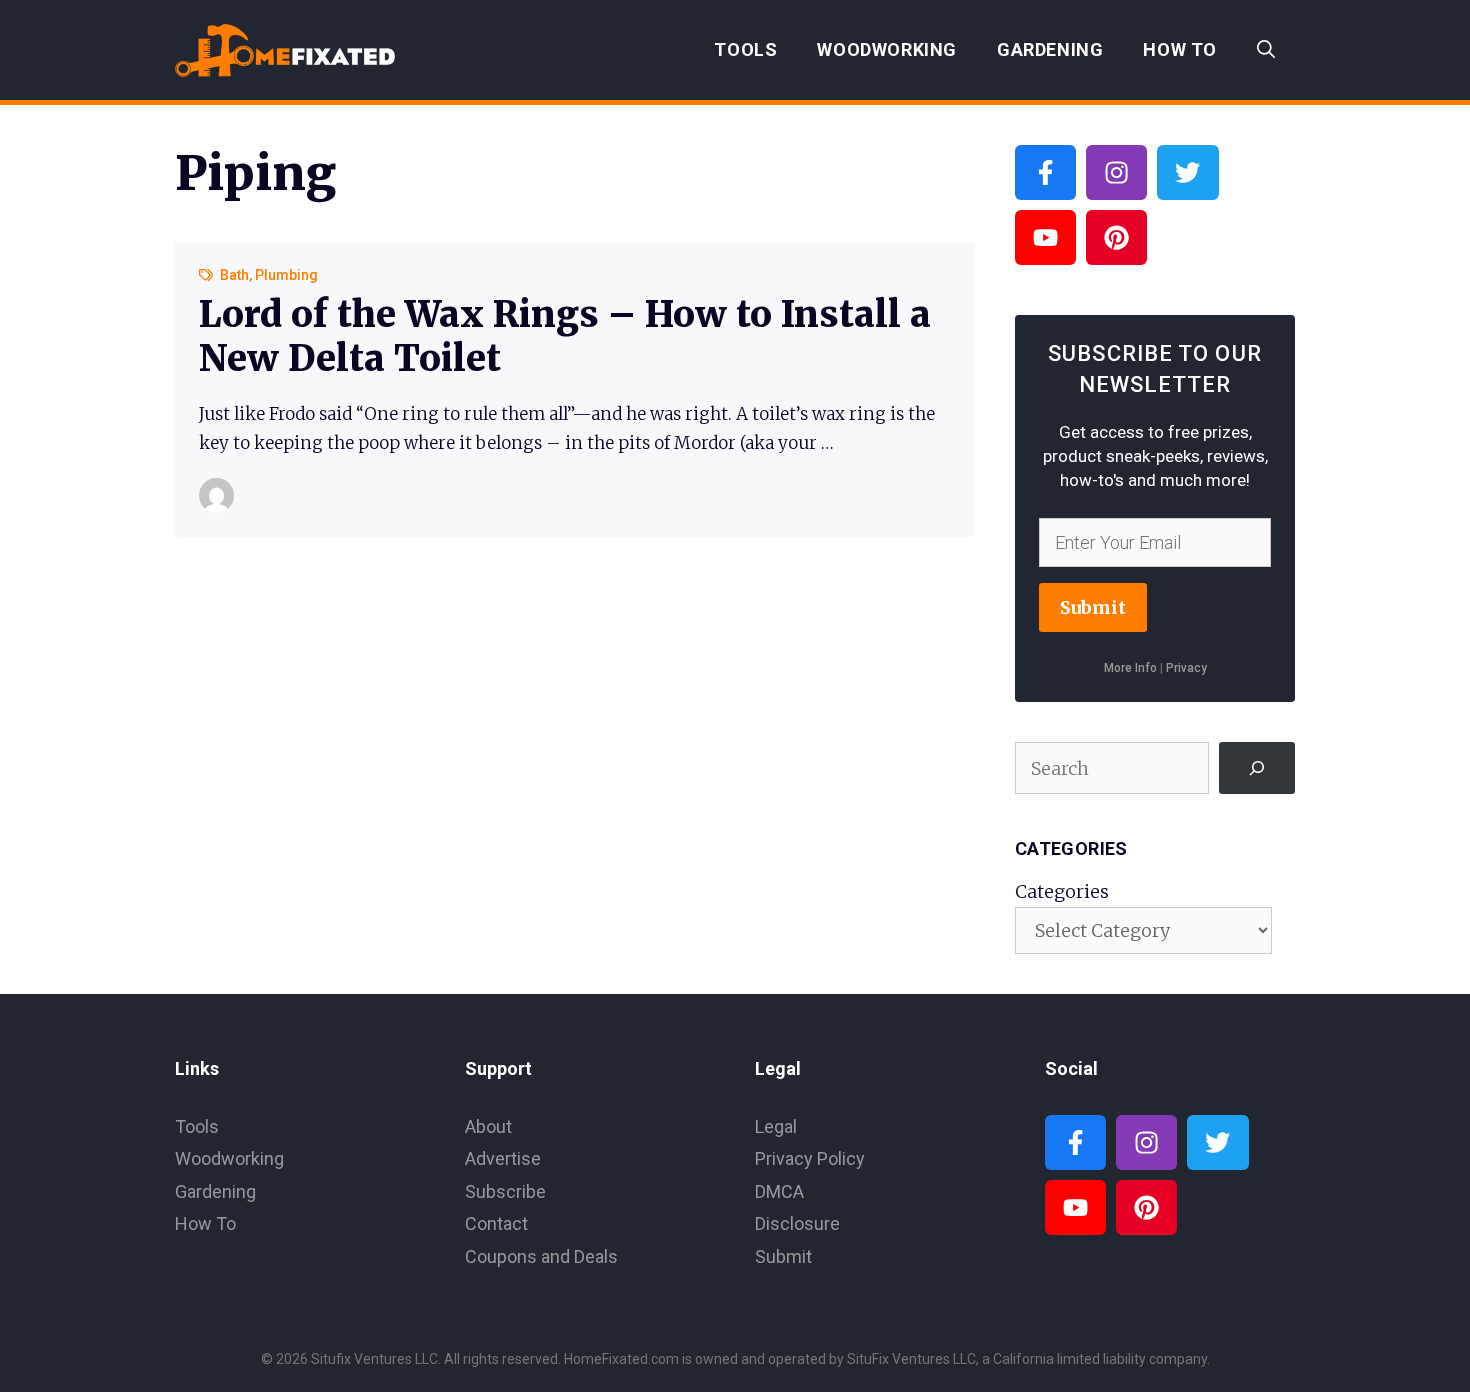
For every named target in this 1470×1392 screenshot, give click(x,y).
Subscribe (505, 1191)
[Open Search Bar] (1266, 50)
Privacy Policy (810, 1158)
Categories (1062, 891)
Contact (496, 1223)
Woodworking (887, 49)
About (488, 1126)
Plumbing (286, 275)
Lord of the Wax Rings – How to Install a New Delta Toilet (565, 336)
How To (1180, 49)
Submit (1093, 607)
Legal (776, 1126)
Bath (234, 275)
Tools (745, 49)
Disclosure (797, 1223)
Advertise (503, 1158)
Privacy (1186, 668)
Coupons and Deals (541, 1256)
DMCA (779, 1191)
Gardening (1050, 49)
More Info (1130, 668)
